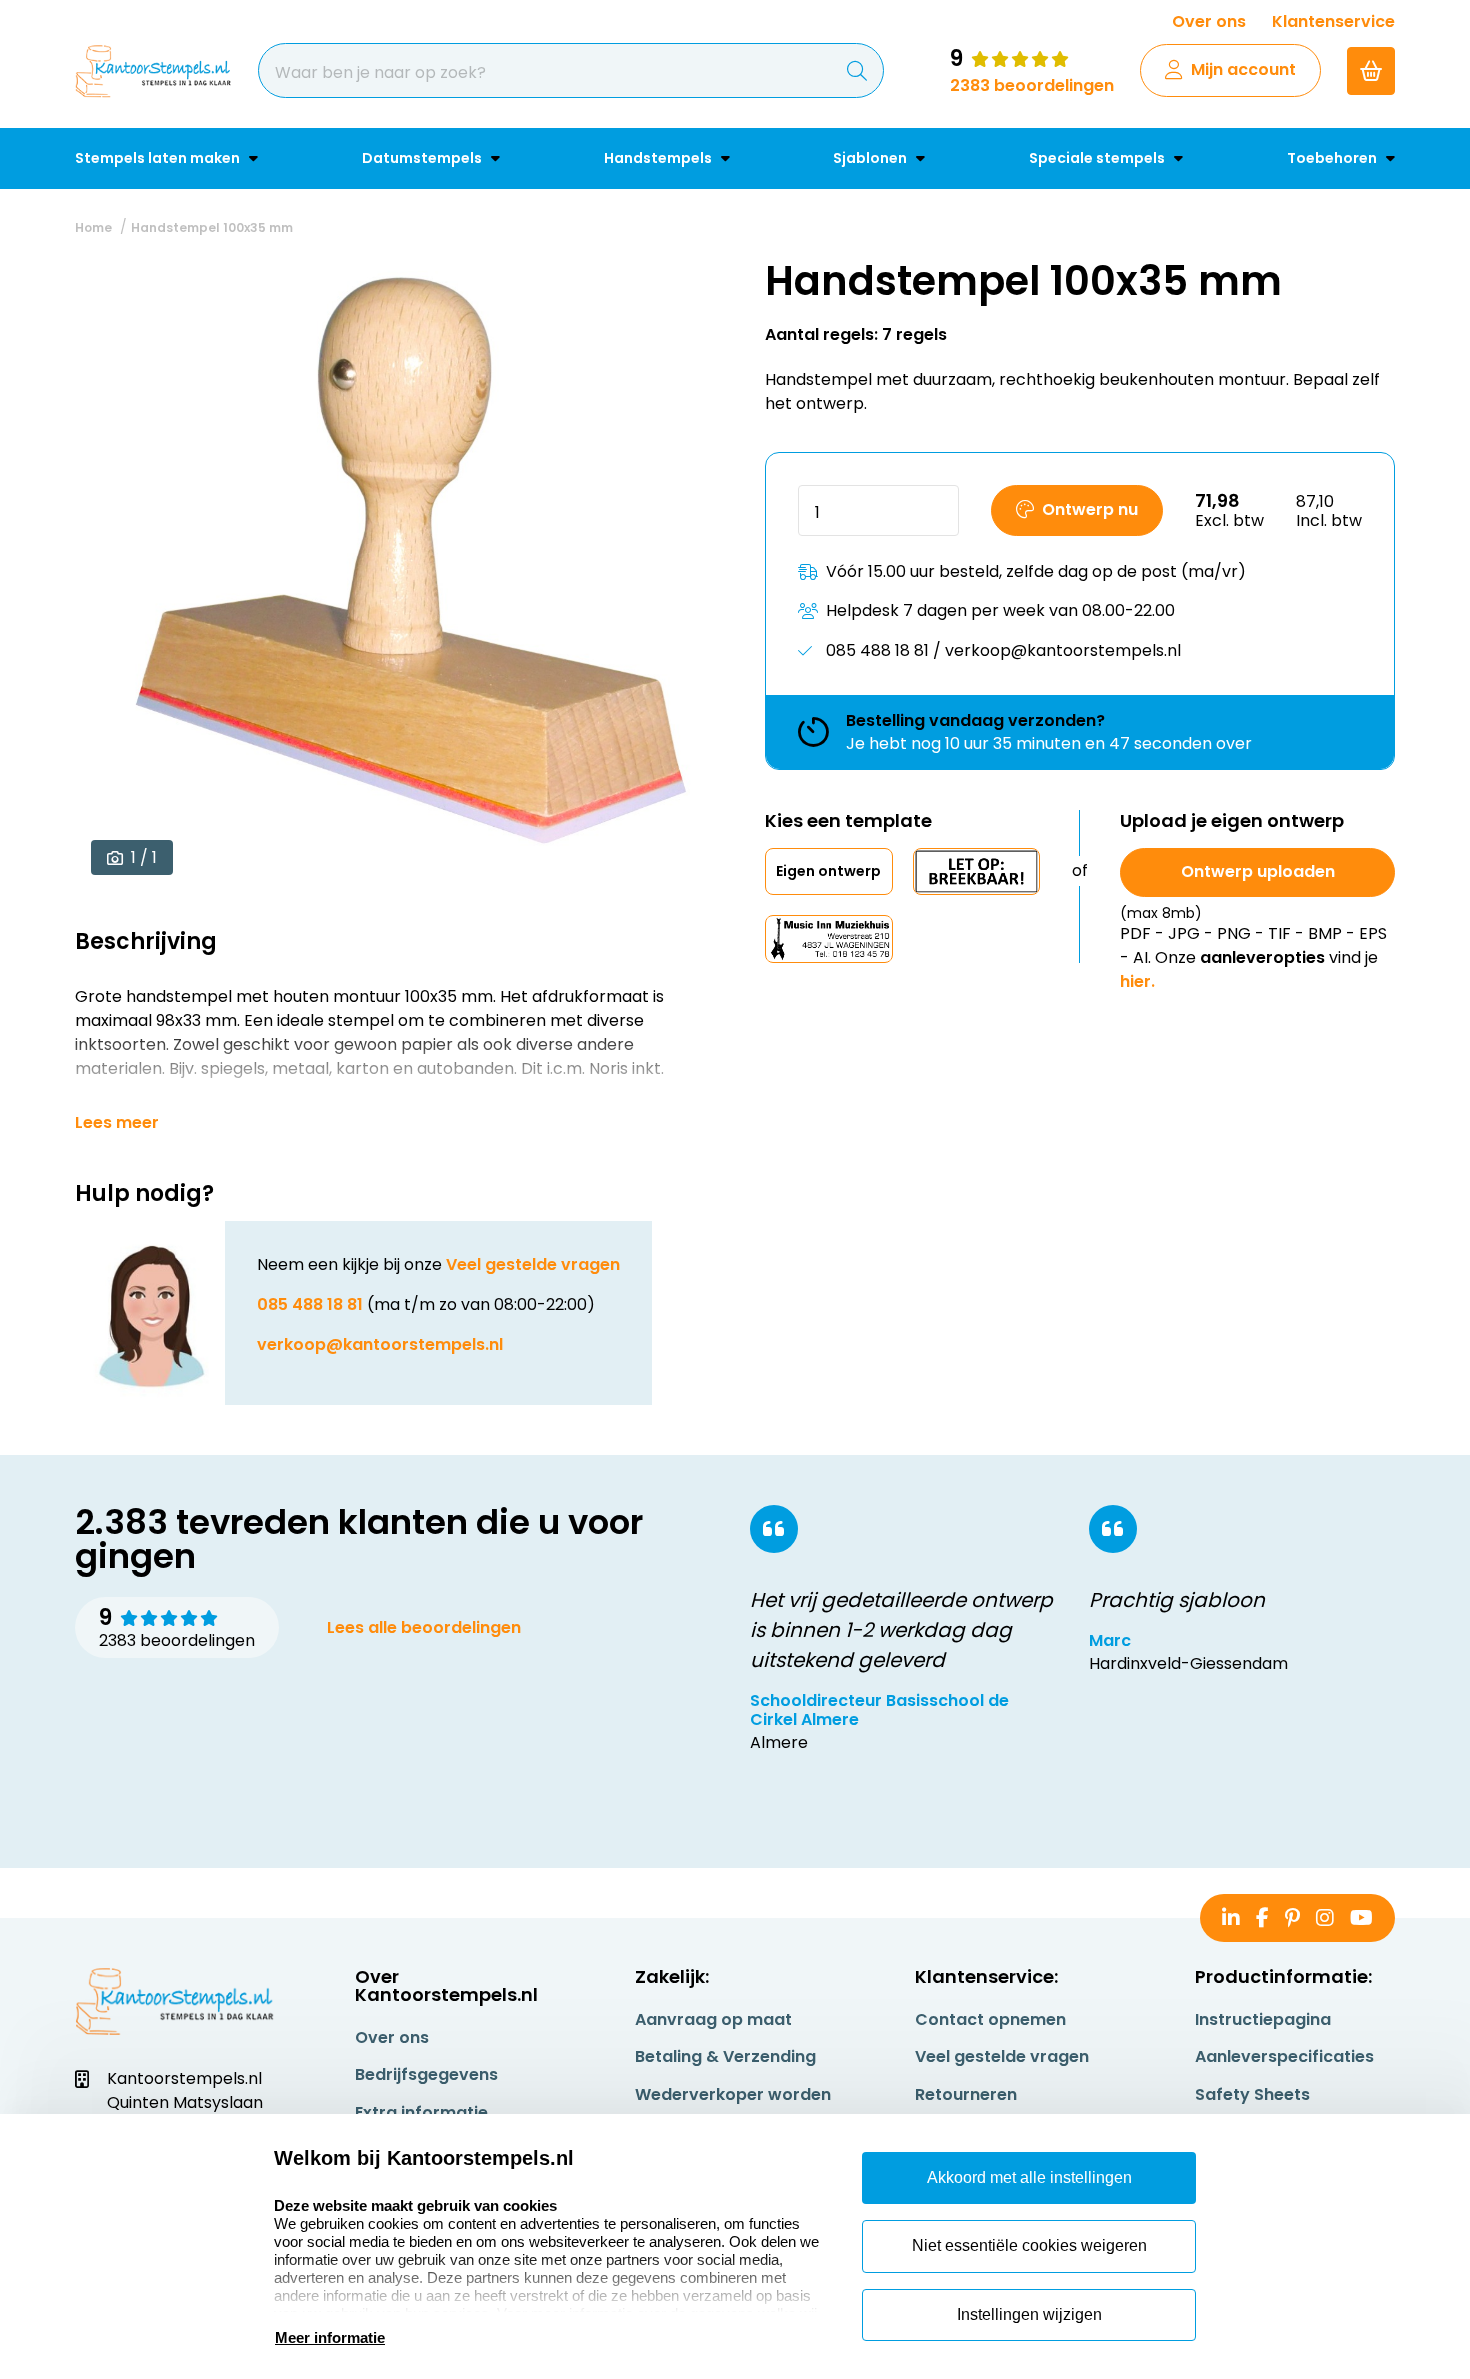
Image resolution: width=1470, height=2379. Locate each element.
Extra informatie (421, 2112)
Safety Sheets (1252, 2094)
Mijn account (1243, 69)
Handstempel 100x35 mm (212, 227)
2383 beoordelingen (1032, 85)
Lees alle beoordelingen (424, 1627)
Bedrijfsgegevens (426, 2074)
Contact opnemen (990, 2019)
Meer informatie (330, 2337)
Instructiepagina (1263, 2019)
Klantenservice (1333, 21)
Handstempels (659, 158)
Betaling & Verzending (725, 2056)
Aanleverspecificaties (1284, 2056)
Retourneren (966, 2094)
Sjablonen (871, 158)
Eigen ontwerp (828, 871)
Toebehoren (1333, 158)
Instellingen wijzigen (1029, 2314)
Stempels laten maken (159, 158)
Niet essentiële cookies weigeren (1029, 2245)
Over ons (1209, 21)
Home (93, 227)
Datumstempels (423, 158)
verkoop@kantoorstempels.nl (380, 1344)
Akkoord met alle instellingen (1029, 2177)
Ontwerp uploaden (1258, 871)
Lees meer (117, 1123)
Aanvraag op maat (713, 2019)
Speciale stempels (1098, 158)
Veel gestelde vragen (533, 1264)
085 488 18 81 (310, 1304)
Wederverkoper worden (733, 2094)
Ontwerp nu (1090, 509)
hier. (1137, 981)
